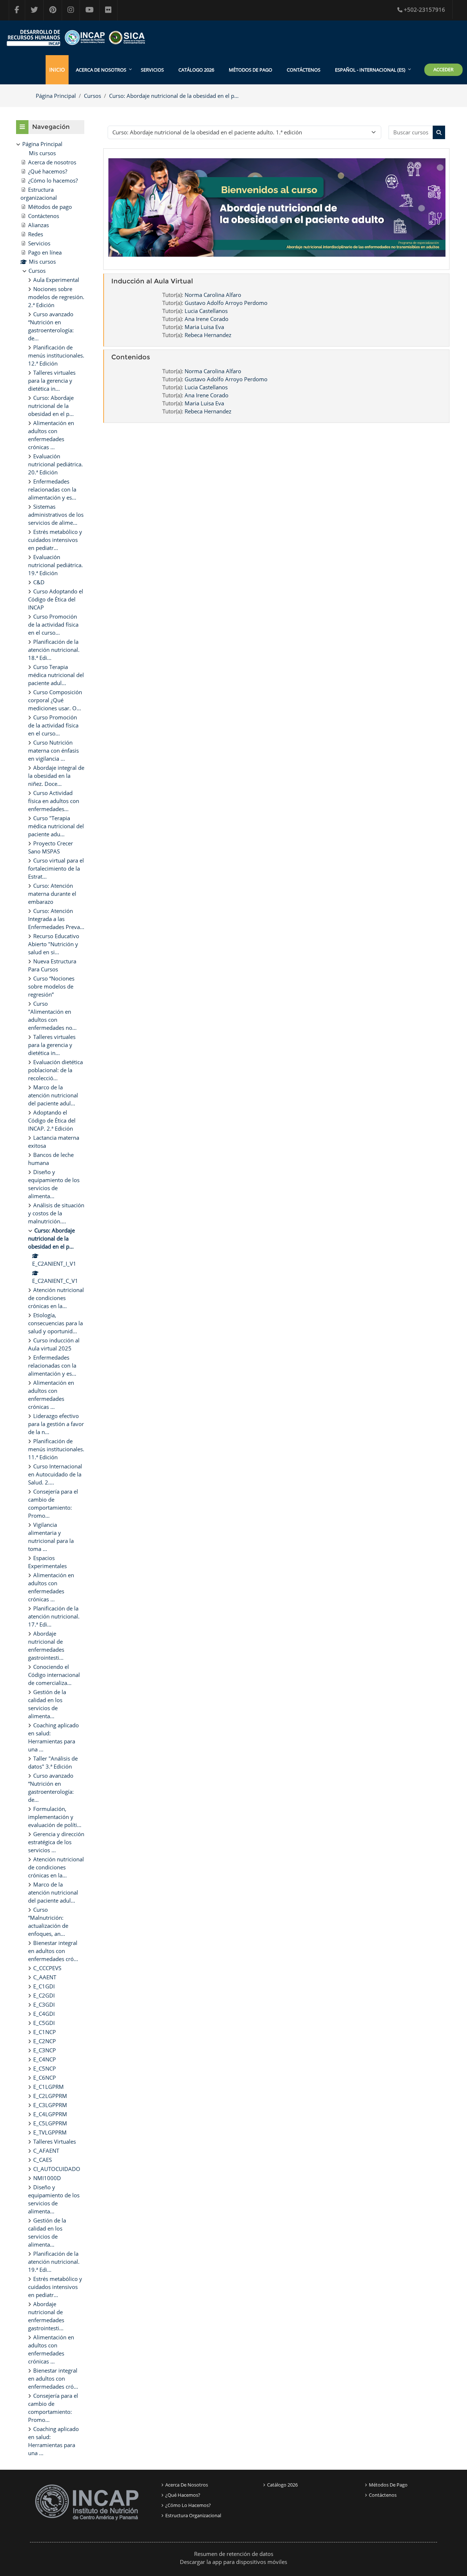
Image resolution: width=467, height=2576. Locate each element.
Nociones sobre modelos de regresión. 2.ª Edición (56, 297)
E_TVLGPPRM (50, 2132)
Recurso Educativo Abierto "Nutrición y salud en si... (54, 944)
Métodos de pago (250, 70)
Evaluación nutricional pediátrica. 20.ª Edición (55, 464)
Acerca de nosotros (187, 2485)
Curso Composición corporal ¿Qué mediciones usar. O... (55, 700)
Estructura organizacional (193, 2515)
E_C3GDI (44, 2004)
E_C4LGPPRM (50, 2114)
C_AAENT (45, 1977)
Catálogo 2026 (196, 70)
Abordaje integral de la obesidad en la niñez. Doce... (56, 776)
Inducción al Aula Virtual (152, 281)
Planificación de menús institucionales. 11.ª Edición (56, 1449)
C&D (39, 582)
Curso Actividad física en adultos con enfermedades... (54, 801)
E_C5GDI (44, 2023)
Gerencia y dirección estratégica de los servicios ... (56, 1842)
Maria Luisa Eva (204, 327)
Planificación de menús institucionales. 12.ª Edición (56, 355)
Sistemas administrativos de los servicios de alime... (56, 515)
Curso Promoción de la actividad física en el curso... (53, 624)
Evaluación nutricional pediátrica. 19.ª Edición (55, 565)
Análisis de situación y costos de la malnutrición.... (56, 1213)
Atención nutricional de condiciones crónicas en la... (56, 1298)
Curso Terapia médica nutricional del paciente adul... (56, 675)
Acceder (443, 69)
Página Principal (56, 96)
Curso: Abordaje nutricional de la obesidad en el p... (174, 96)
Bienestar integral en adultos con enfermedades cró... (53, 1951)
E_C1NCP (45, 2032)
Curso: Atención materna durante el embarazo (52, 894)
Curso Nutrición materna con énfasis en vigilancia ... (53, 750)
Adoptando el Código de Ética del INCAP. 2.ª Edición (52, 1120)
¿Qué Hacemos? (183, 2495)
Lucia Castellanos (206, 311)
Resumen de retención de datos (234, 2554)
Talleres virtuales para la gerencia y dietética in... (52, 381)
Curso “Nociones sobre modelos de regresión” (51, 986)
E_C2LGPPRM (50, 2096)
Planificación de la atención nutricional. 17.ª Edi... (54, 1616)
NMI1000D (47, 2178)
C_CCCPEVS (47, 1968)
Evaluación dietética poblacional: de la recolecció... (55, 1070)
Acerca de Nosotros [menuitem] (101, 70)
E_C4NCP (45, 2059)
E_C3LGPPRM (50, 2105)
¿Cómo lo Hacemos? (188, 2505)
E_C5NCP (45, 2068)
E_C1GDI (44, 1986)
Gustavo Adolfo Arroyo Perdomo (226, 303)
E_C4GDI (44, 2014)
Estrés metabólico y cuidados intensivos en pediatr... (55, 540)
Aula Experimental (56, 280)
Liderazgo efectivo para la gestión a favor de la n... (56, 1424)
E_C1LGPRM (49, 2087)
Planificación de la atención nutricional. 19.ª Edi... (54, 2262)
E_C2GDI (44, 1995)
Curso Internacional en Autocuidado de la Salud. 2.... (55, 1474)
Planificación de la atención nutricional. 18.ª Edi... (54, 650)
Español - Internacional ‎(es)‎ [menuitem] (370, 70)
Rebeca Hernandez (208, 335)
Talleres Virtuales (55, 2141)
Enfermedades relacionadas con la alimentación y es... (52, 489)
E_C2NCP (45, 2041)
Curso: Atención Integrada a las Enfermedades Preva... (56, 919)
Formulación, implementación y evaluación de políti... (55, 1817)
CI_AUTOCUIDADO (57, 2169)
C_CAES (43, 2160)
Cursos (92, 96)
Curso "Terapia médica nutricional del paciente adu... (56, 826)
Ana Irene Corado (207, 319)
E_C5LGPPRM (50, 2123)
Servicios (152, 70)
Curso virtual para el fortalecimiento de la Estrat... (56, 868)
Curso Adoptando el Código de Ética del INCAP (56, 599)
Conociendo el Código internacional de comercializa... (54, 1675)
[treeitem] (50, 1298)
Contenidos (131, 357)
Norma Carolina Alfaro (213, 295)
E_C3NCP (45, 2050)
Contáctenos (304, 70)
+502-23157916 (424, 9)
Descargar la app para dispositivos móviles (233, 2562)
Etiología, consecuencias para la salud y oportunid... (55, 1323)
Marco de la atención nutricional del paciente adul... (53, 1095)
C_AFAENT (46, 2151)
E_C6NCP (45, 2078)
